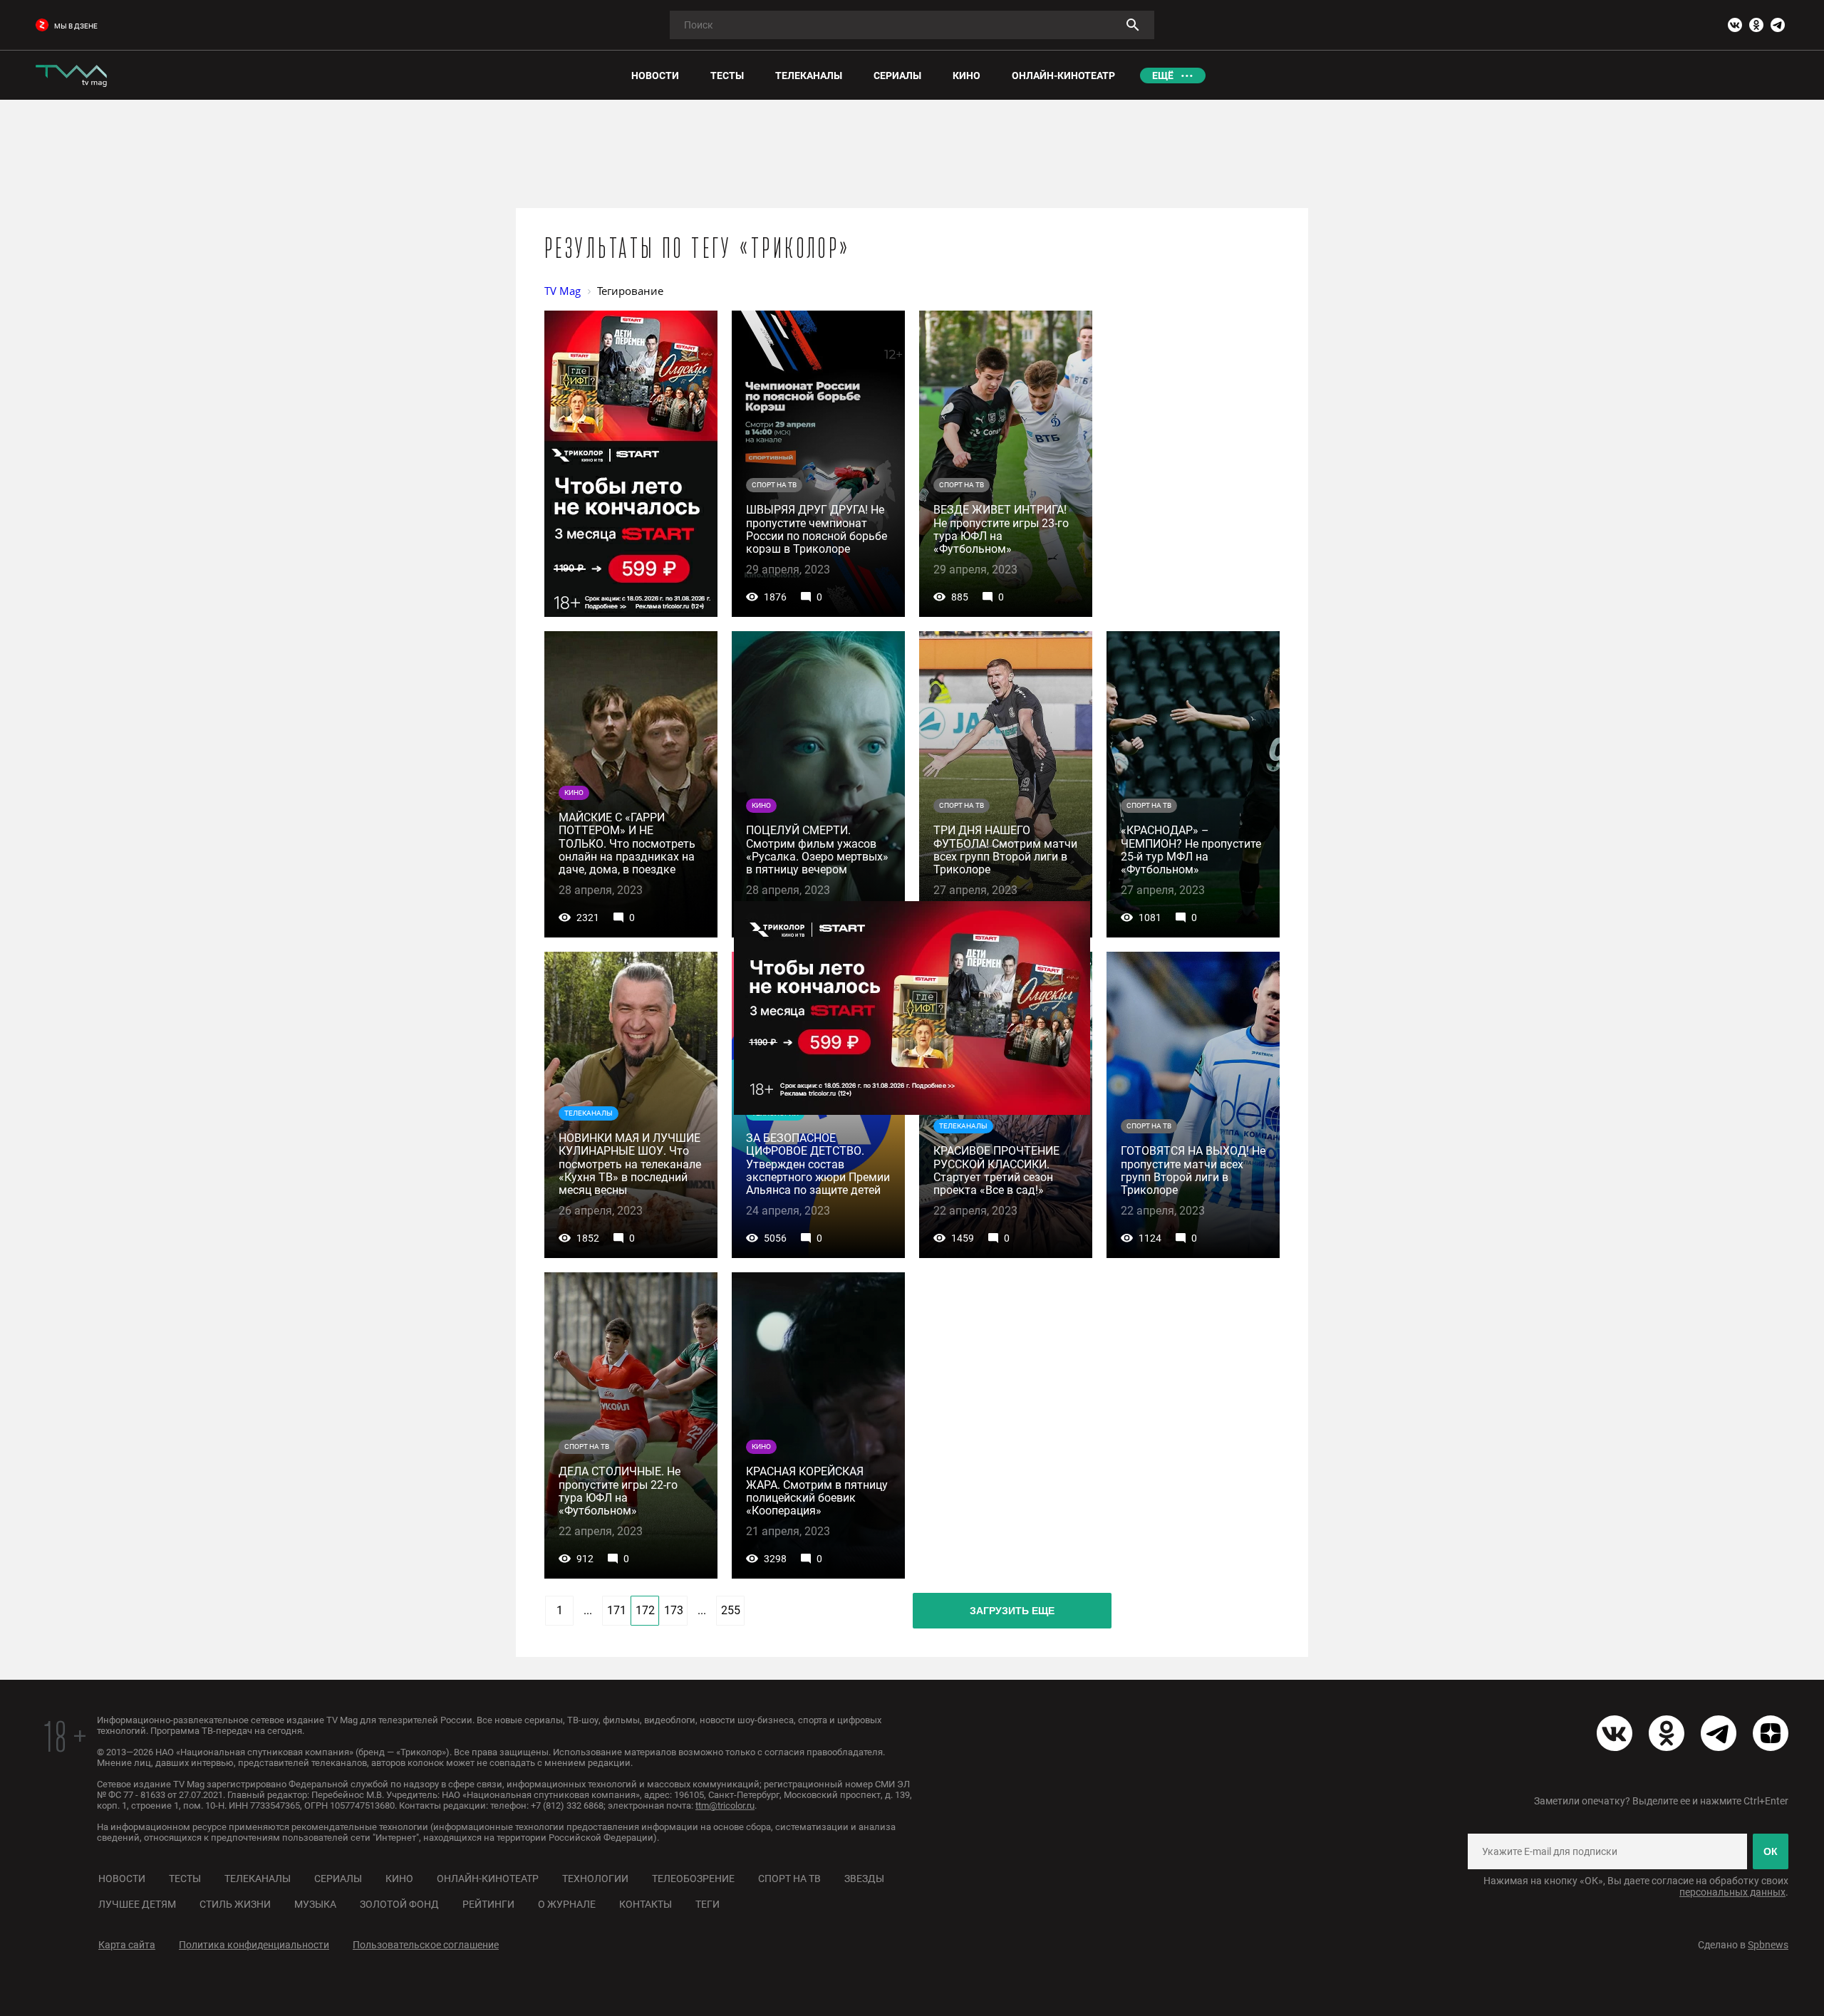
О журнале (567, 1904)
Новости (122, 1879)
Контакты (646, 1904)
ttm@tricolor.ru (725, 1805)
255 (731, 1610)
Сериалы (338, 1879)
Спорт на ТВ (789, 1879)
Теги (708, 1904)
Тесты (185, 1879)
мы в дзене (76, 26)
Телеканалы (258, 1879)
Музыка (315, 1904)
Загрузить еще (1012, 1611)
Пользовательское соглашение (426, 1945)
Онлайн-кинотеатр (488, 1879)
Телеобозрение (693, 1879)
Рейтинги (488, 1904)
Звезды (864, 1879)
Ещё (1163, 76)
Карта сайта (127, 1945)
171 (617, 1610)
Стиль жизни (235, 1904)
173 (674, 1610)
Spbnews (1768, 1945)
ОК (1771, 1851)
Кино (399, 1879)
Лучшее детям (137, 1904)
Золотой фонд (399, 1904)
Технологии (595, 1879)
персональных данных (1732, 1892)
